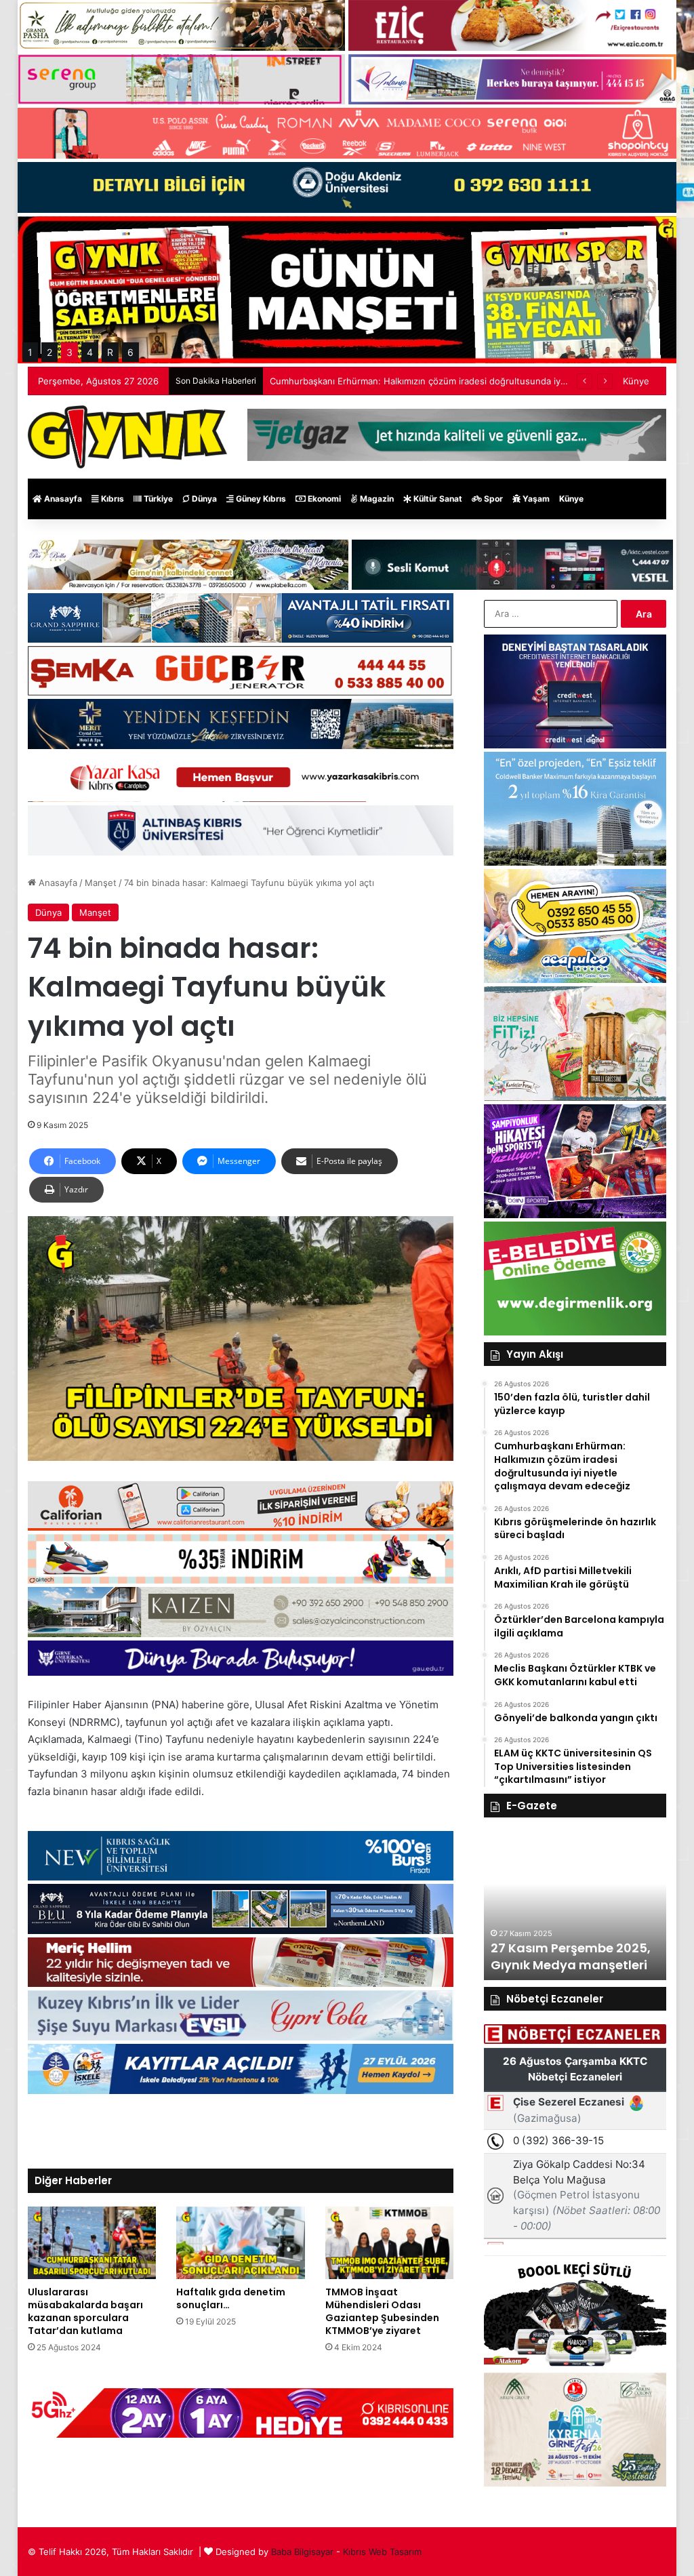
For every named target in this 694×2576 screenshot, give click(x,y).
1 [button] (30, 352)
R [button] (110, 352)
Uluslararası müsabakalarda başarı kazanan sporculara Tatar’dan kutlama (85, 2311)
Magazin (376, 499)
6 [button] (130, 352)
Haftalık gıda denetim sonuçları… (231, 2298)
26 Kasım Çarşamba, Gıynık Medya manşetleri (569, 1956)
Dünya (203, 499)
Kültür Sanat (437, 499)
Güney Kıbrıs (260, 499)
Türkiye (157, 499)
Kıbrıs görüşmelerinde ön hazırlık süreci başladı (369, 381)
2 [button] (49, 352)
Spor (492, 499)
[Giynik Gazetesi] (127, 437)
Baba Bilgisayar (302, 2552)
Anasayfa (62, 499)
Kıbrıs (111, 499)
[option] (575, 1906)
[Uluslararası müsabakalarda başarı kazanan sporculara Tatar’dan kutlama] (92, 2243)
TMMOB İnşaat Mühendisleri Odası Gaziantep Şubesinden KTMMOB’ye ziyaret (382, 2311)
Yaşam (535, 499)
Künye (636, 381)
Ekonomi (323, 499)
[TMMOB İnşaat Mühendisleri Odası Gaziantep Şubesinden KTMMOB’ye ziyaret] (390, 2243)
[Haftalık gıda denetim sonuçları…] (241, 2243)
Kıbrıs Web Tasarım (382, 2552)
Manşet (101, 883)
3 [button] (69, 352)
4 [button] (90, 352)
